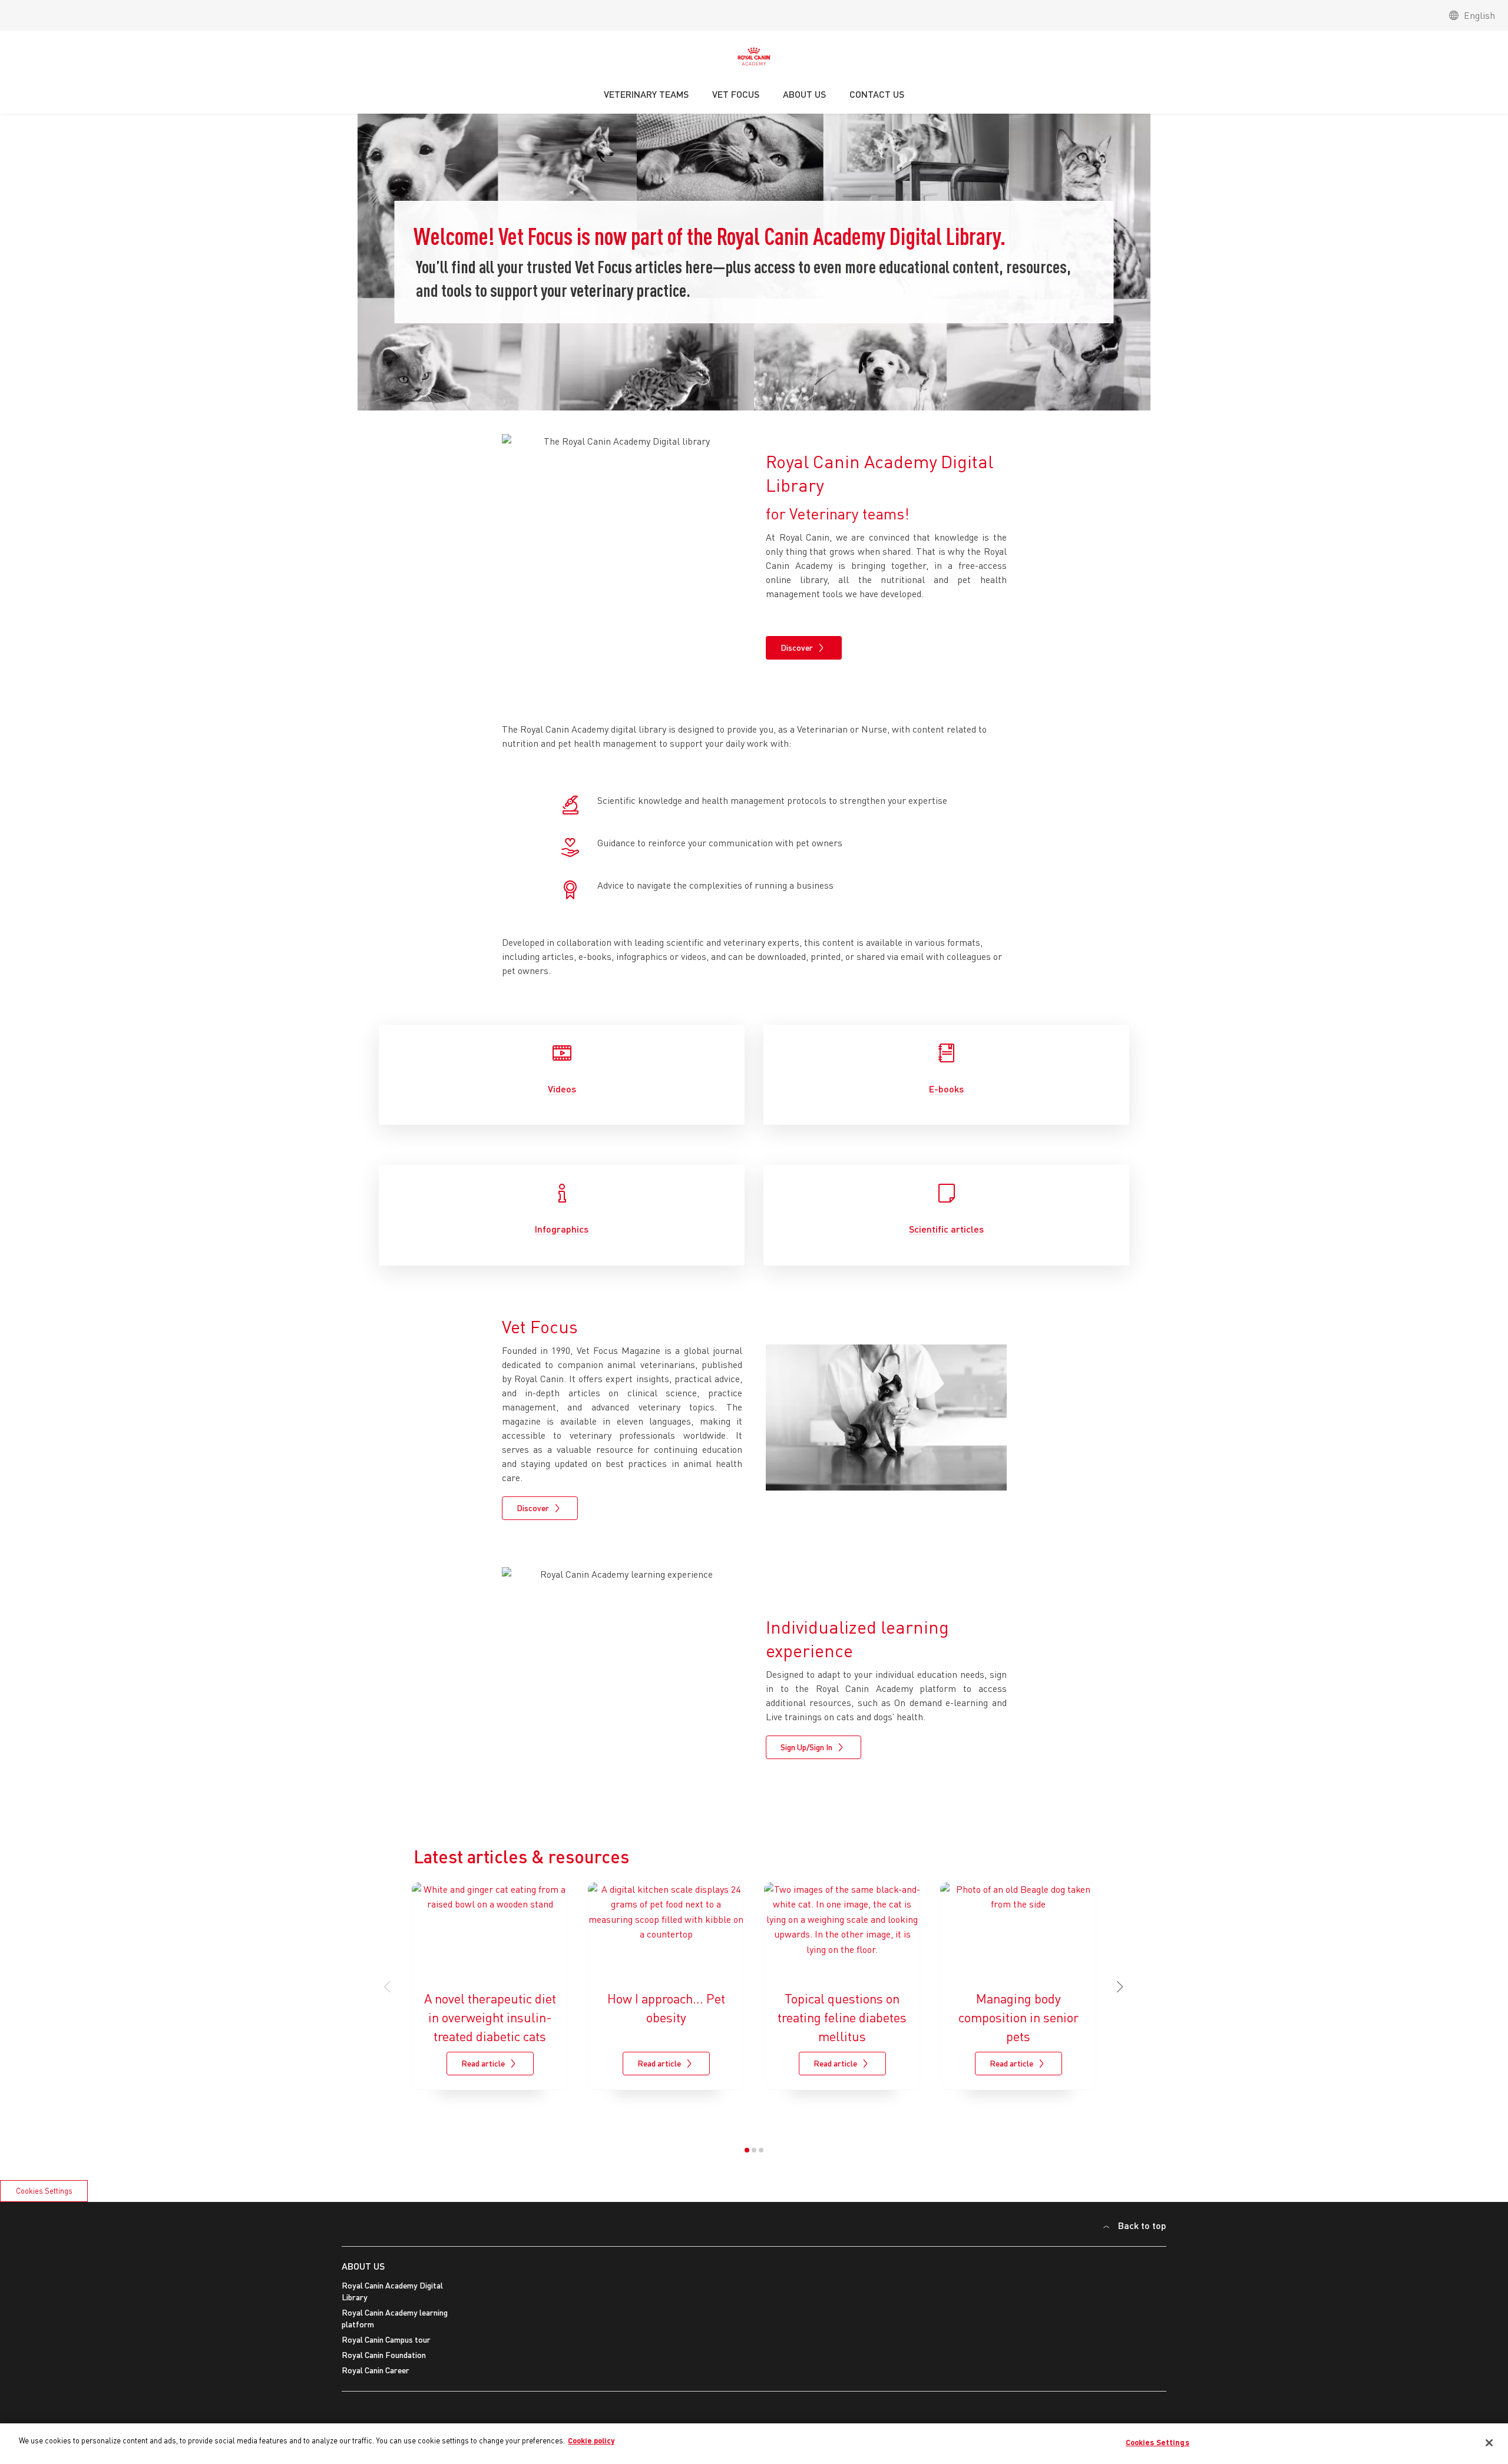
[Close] (1489, 2443)
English (1479, 15)
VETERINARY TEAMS (646, 94)
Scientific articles (946, 1229)
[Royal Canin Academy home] (754, 59)
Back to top (1142, 2225)
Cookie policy (591, 2440)
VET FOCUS (736, 94)
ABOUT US (363, 2266)
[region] (754, 2444)
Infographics (562, 1229)
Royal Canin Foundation (384, 2355)
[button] (1120, 1987)
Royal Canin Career (376, 2370)
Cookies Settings (44, 2191)
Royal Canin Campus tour (386, 2339)
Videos (562, 1089)
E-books (946, 1089)
